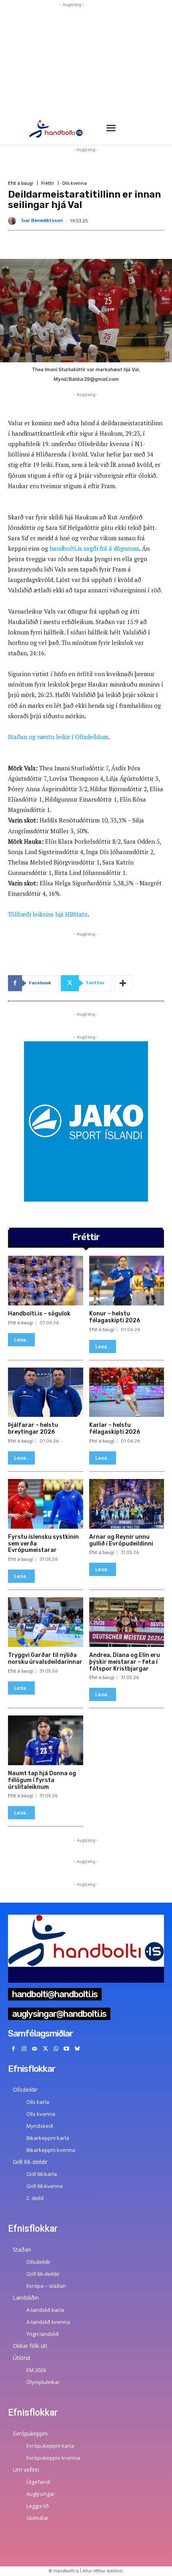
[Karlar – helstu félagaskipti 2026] (127, 1392)
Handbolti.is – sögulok (39, 1314)
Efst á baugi (21, 183)
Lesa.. (21, 1340)
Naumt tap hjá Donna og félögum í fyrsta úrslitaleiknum (42, 1780)
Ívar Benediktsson (42, 221)
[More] (123, 983)
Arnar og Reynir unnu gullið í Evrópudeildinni (121, 1540)
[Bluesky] (77, 2049)
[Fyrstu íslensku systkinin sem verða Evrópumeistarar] (46, 1504)
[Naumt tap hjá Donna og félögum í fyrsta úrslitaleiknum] (46, 1740)
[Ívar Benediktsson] (14, 221)
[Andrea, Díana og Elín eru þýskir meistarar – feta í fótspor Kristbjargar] (127, 1622)
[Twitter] (45, 2049)
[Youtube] (67, 2049)
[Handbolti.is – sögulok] (46, 1281)
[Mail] (35, 2049)
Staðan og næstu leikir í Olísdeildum (58, 737)
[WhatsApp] (56, 2049)
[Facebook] (13, 2049)
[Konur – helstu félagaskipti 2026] (127, 1281)
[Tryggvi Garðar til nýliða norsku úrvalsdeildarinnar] (46, 1622)
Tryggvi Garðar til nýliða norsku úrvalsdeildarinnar (45, 1659)
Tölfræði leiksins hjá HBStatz (48, 914)
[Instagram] (24, 2049)
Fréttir (48, 183)
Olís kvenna (74, 183)
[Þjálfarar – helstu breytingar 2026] (46, 1392)
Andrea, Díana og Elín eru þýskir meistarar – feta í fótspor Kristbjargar (125, 1662)
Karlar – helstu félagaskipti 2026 (115, 1428)
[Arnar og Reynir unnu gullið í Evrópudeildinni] (127, 1504)
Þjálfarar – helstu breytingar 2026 (33, 1428)
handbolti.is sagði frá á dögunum (94, 548)
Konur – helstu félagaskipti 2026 (115, 1317)
